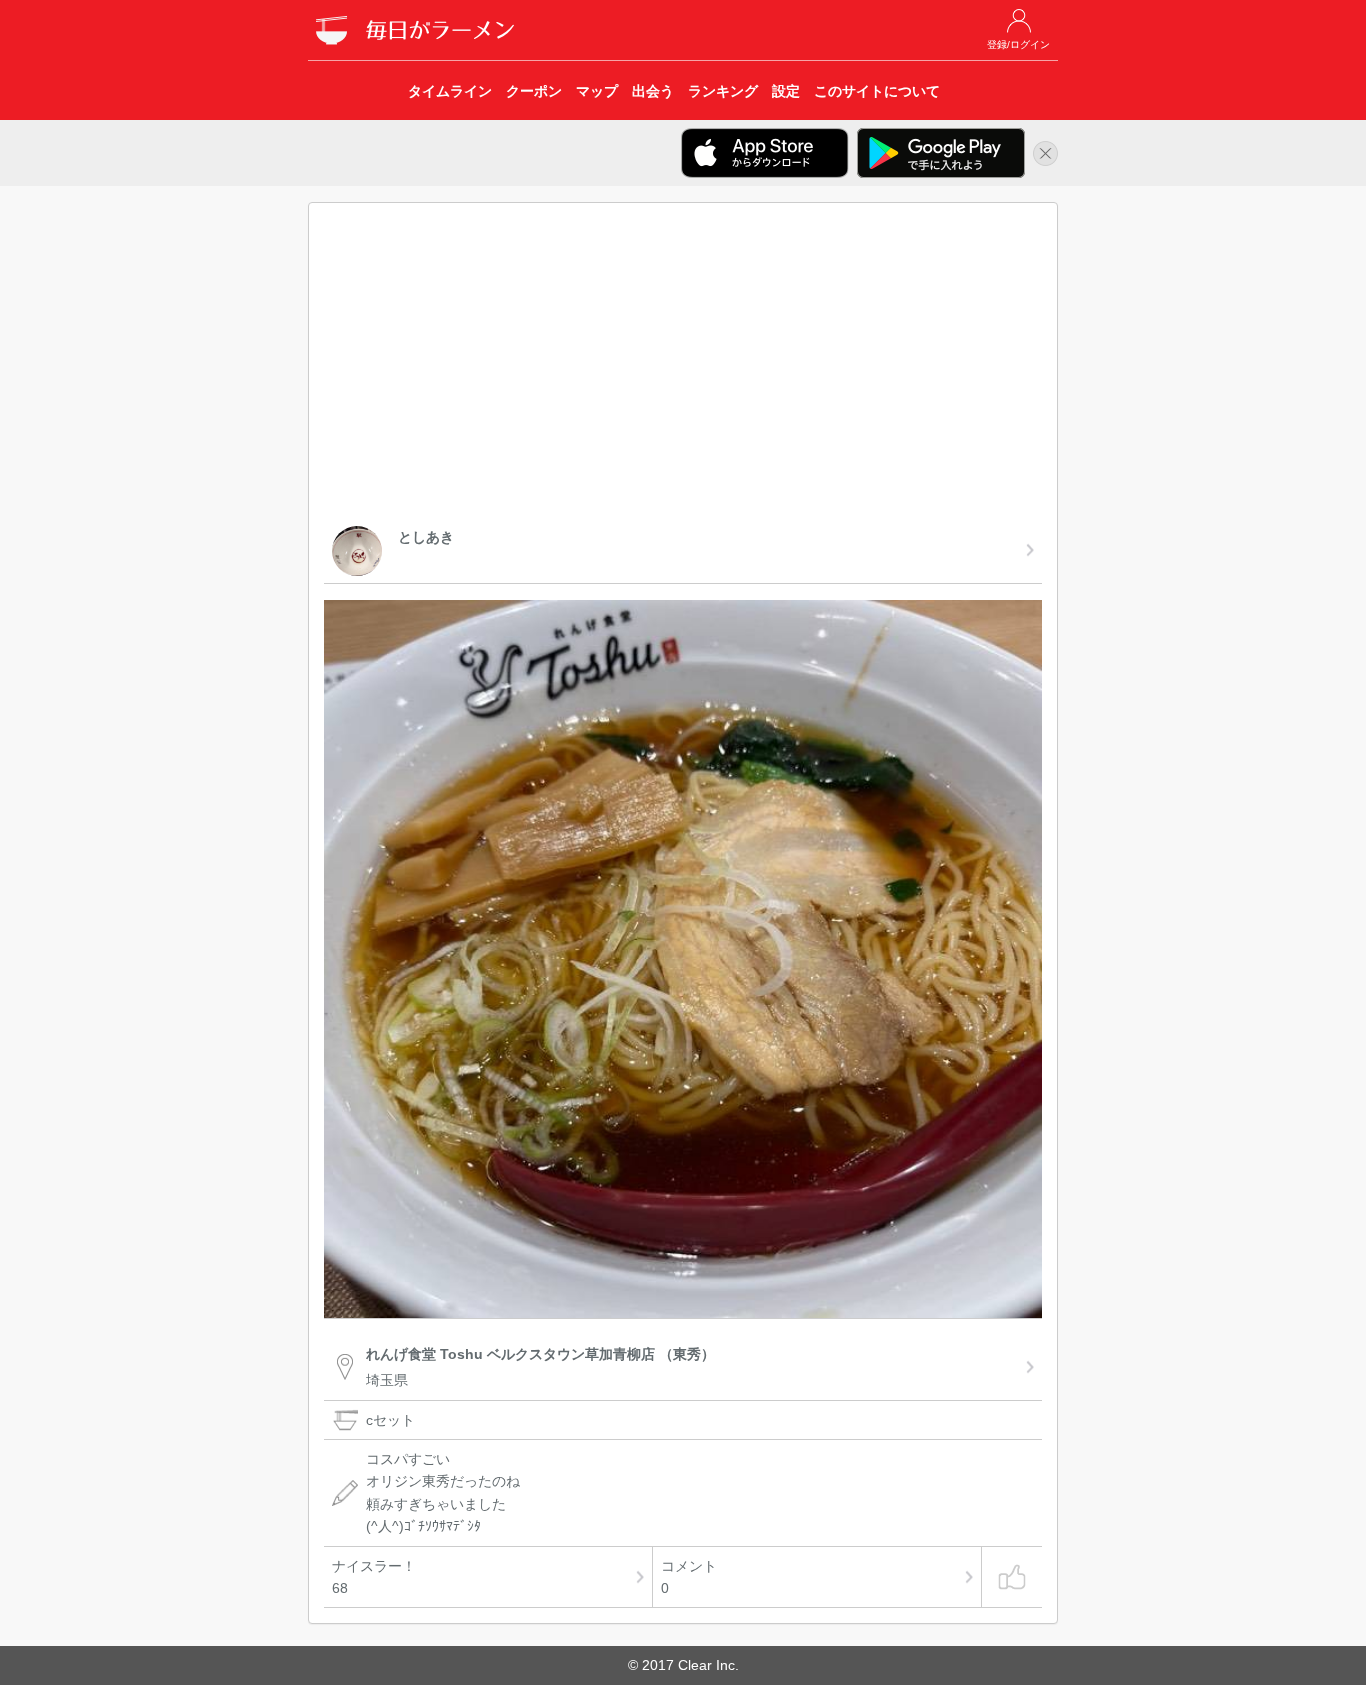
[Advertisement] (683, 368)
